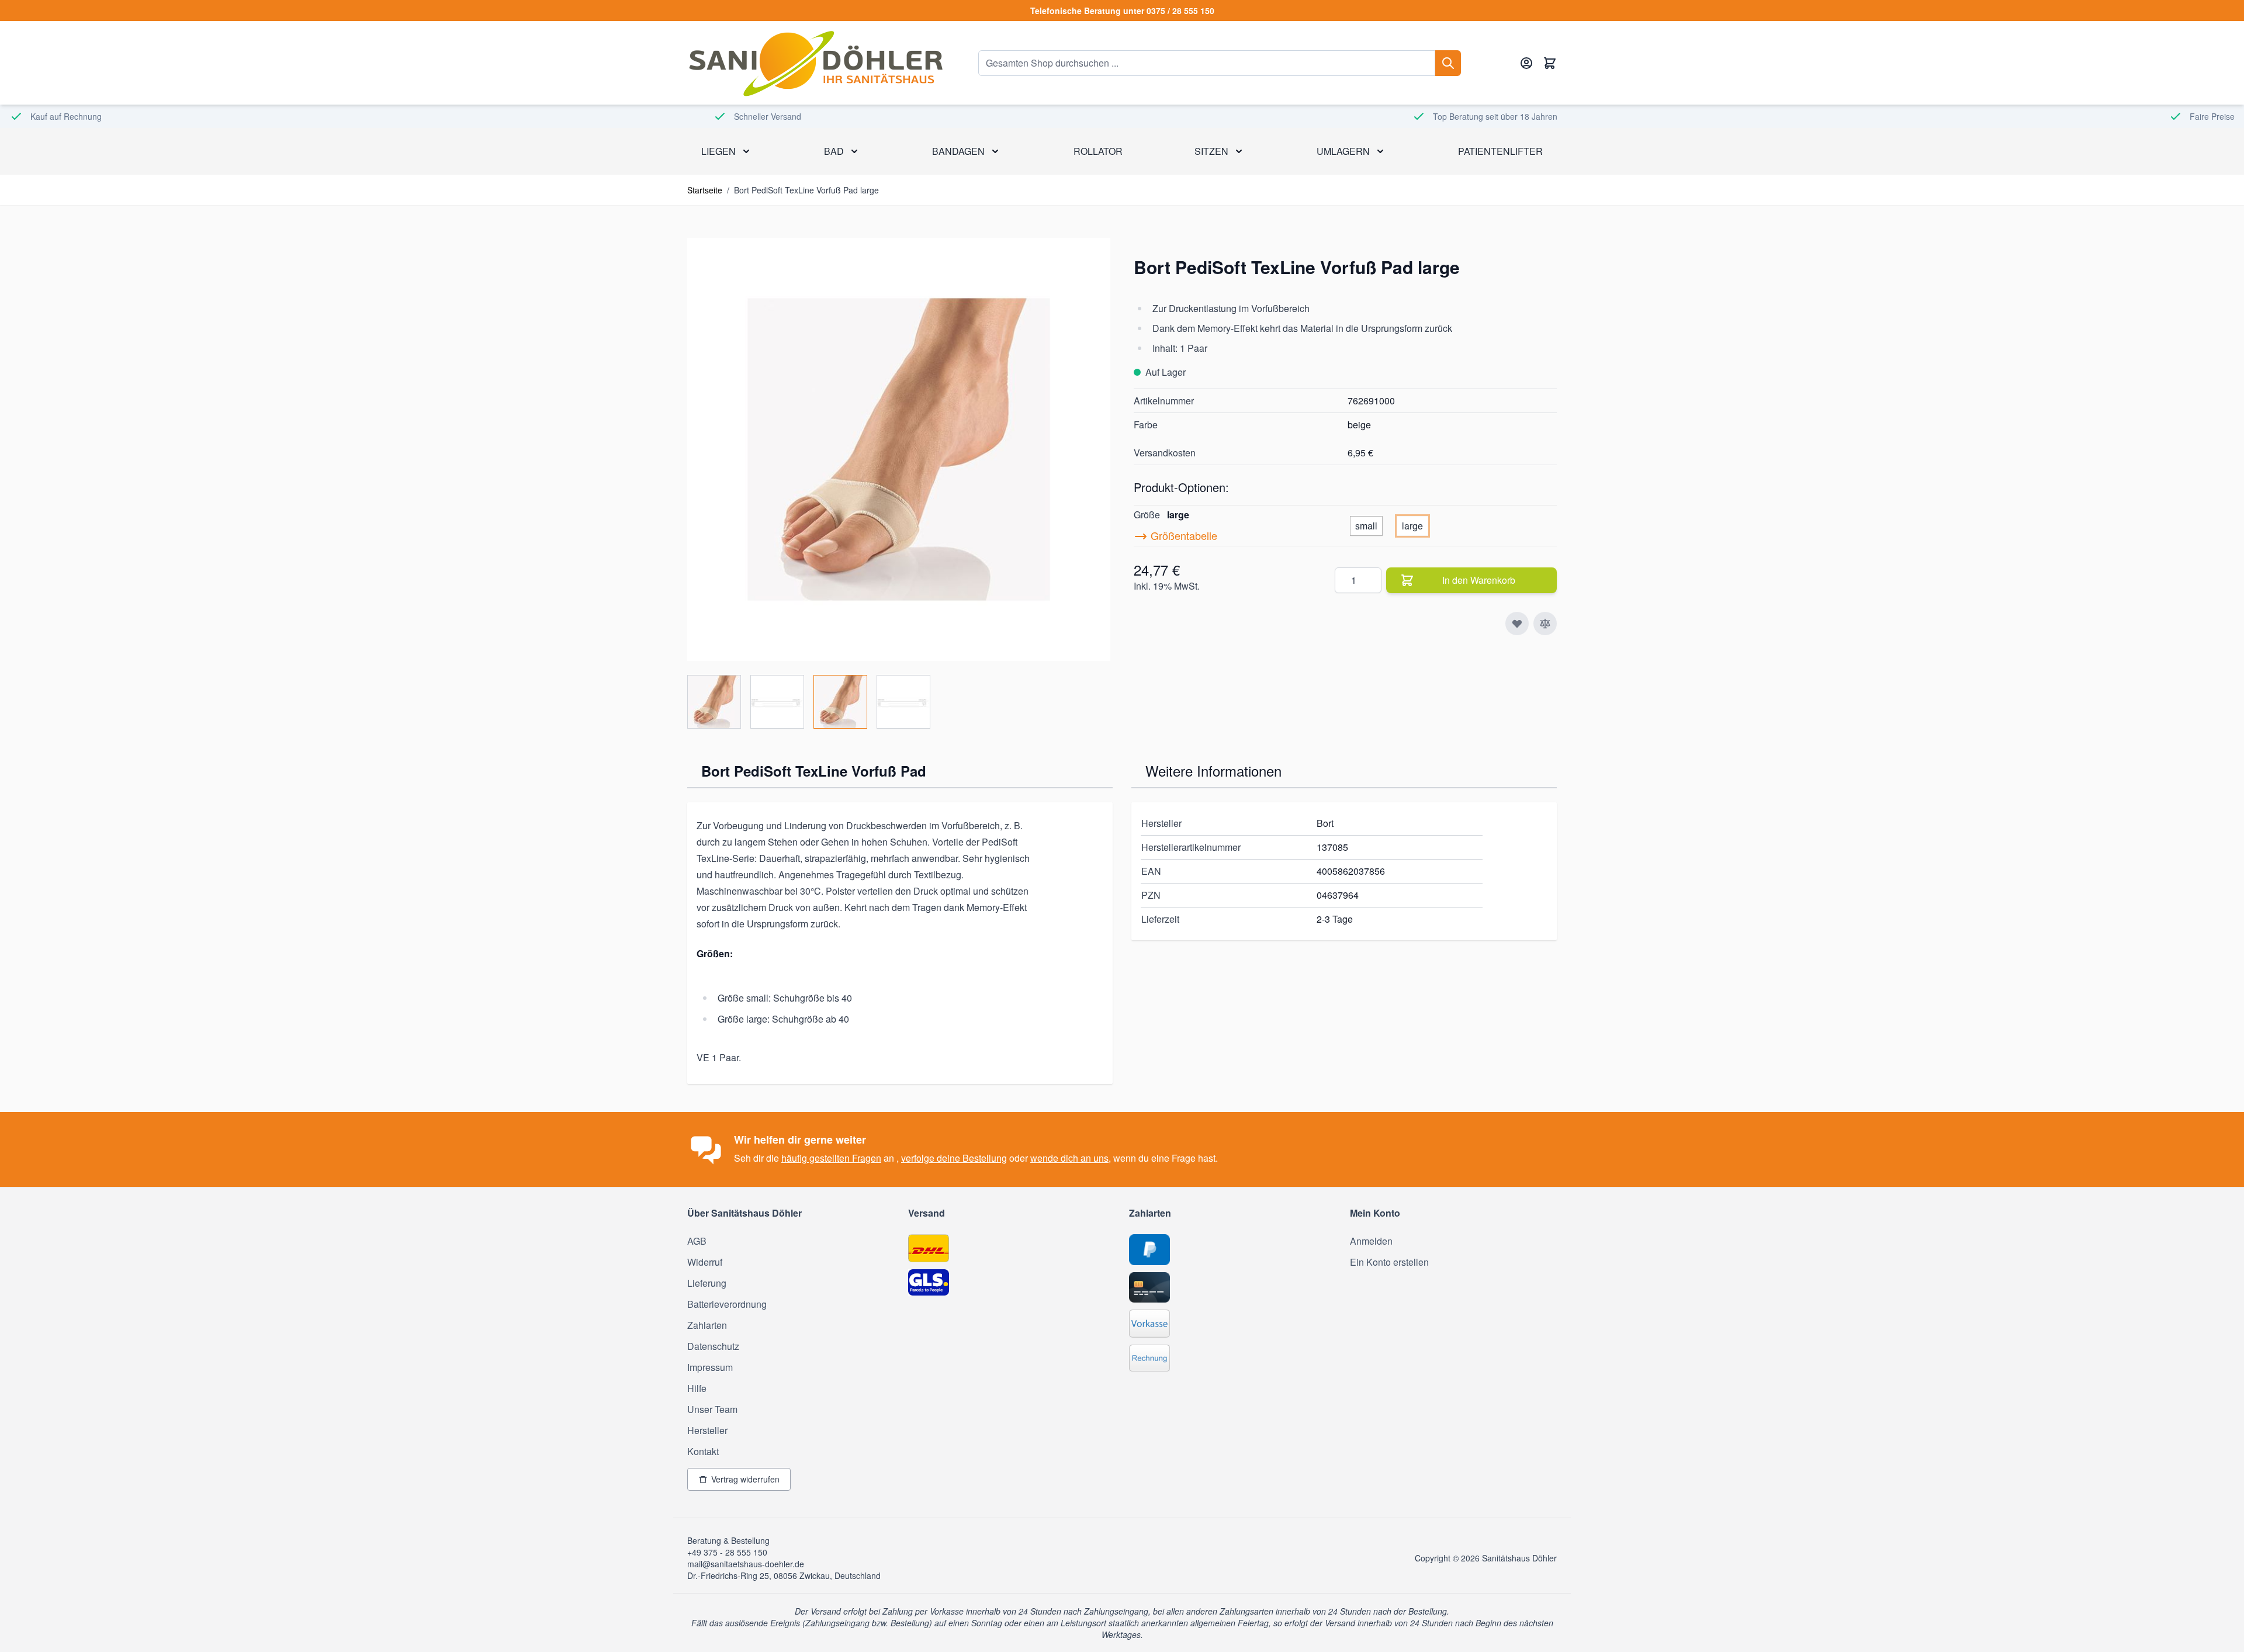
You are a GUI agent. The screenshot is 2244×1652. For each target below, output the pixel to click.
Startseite (705, 190)
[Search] (1448, 63)
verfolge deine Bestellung (954, 1158)
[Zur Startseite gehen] (815, 63)
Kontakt (703, 1451)
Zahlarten (707, 1325)
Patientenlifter (1500, 151)
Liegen (718, 151)
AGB (697, 1241)
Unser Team (712, 1409)
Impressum (710, 1367)
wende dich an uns (1069, 1158)
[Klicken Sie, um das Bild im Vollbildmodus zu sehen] (899, 449)
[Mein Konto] (1526, 63)
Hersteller (707, 1430)
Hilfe (697, 1388)
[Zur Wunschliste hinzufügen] (1517, 624)
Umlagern (1343, 151)
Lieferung (707, 1283)
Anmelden (1371, 1241)
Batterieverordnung (727, 1304)
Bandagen (958, 151)
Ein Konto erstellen (1389, 1262)
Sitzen (1211, 151)
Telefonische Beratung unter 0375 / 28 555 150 (1122, 11)
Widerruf (705, 1262)
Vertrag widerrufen (745, 1479)
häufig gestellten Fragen (831, 1158)
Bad (834, 151)
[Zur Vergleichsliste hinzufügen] (1545, 624)
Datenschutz (713, 1346)
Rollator (1098, 151)
